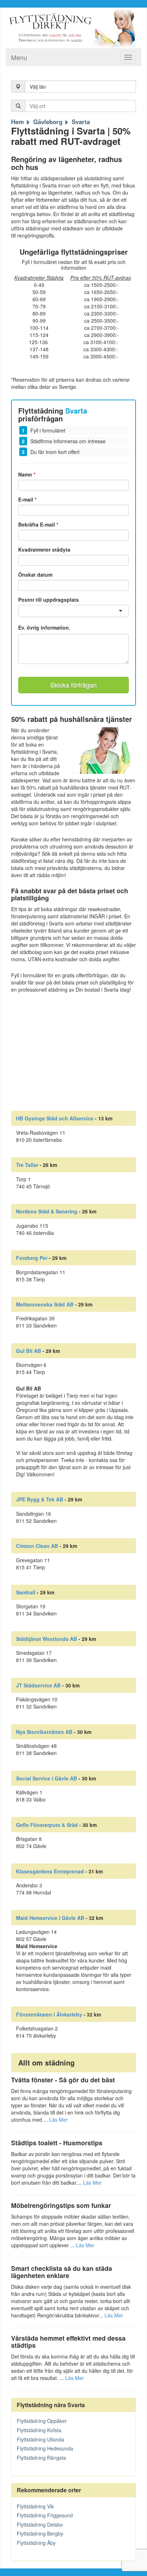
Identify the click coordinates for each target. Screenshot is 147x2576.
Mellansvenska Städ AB (45, 1304)
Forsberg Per (32, 1258)
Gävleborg (48, 122)
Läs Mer (59, 2120)
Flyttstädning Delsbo (40, 2524)
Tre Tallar (27, 1165)
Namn (27, 474)
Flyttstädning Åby (36, 2543)
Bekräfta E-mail (38, 524)
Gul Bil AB (29, 1351)
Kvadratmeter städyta (44, 549)
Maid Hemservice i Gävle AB (50, 1918)
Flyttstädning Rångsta (41, 2458)
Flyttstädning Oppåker (42, 2421)
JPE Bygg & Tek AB (40, 1499)
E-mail (27, 499)
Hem (17, 122)
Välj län (38, 87)
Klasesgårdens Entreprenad (50, 1871)
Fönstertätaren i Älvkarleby (49, 2014)
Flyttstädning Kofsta (39, 2430)
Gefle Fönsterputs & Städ (47, 1825)
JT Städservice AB (38, 1685)
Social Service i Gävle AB (47, 1778)
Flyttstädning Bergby (40, 2533)
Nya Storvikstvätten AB (44, 1732)
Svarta (81, 122)
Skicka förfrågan (73, 685)
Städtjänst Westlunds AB (47, 1639)
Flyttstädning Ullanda (40, 2439)
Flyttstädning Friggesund (45, 2515)
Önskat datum (35, 575)
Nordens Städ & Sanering (47, 1211)
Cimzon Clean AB (37, 1546)
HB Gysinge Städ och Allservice (55, 1118)
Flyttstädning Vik (35, 2506)
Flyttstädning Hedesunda (45, 2448)
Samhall (26, 1592)
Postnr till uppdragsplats (49, 600)
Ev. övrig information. (44, 628)
